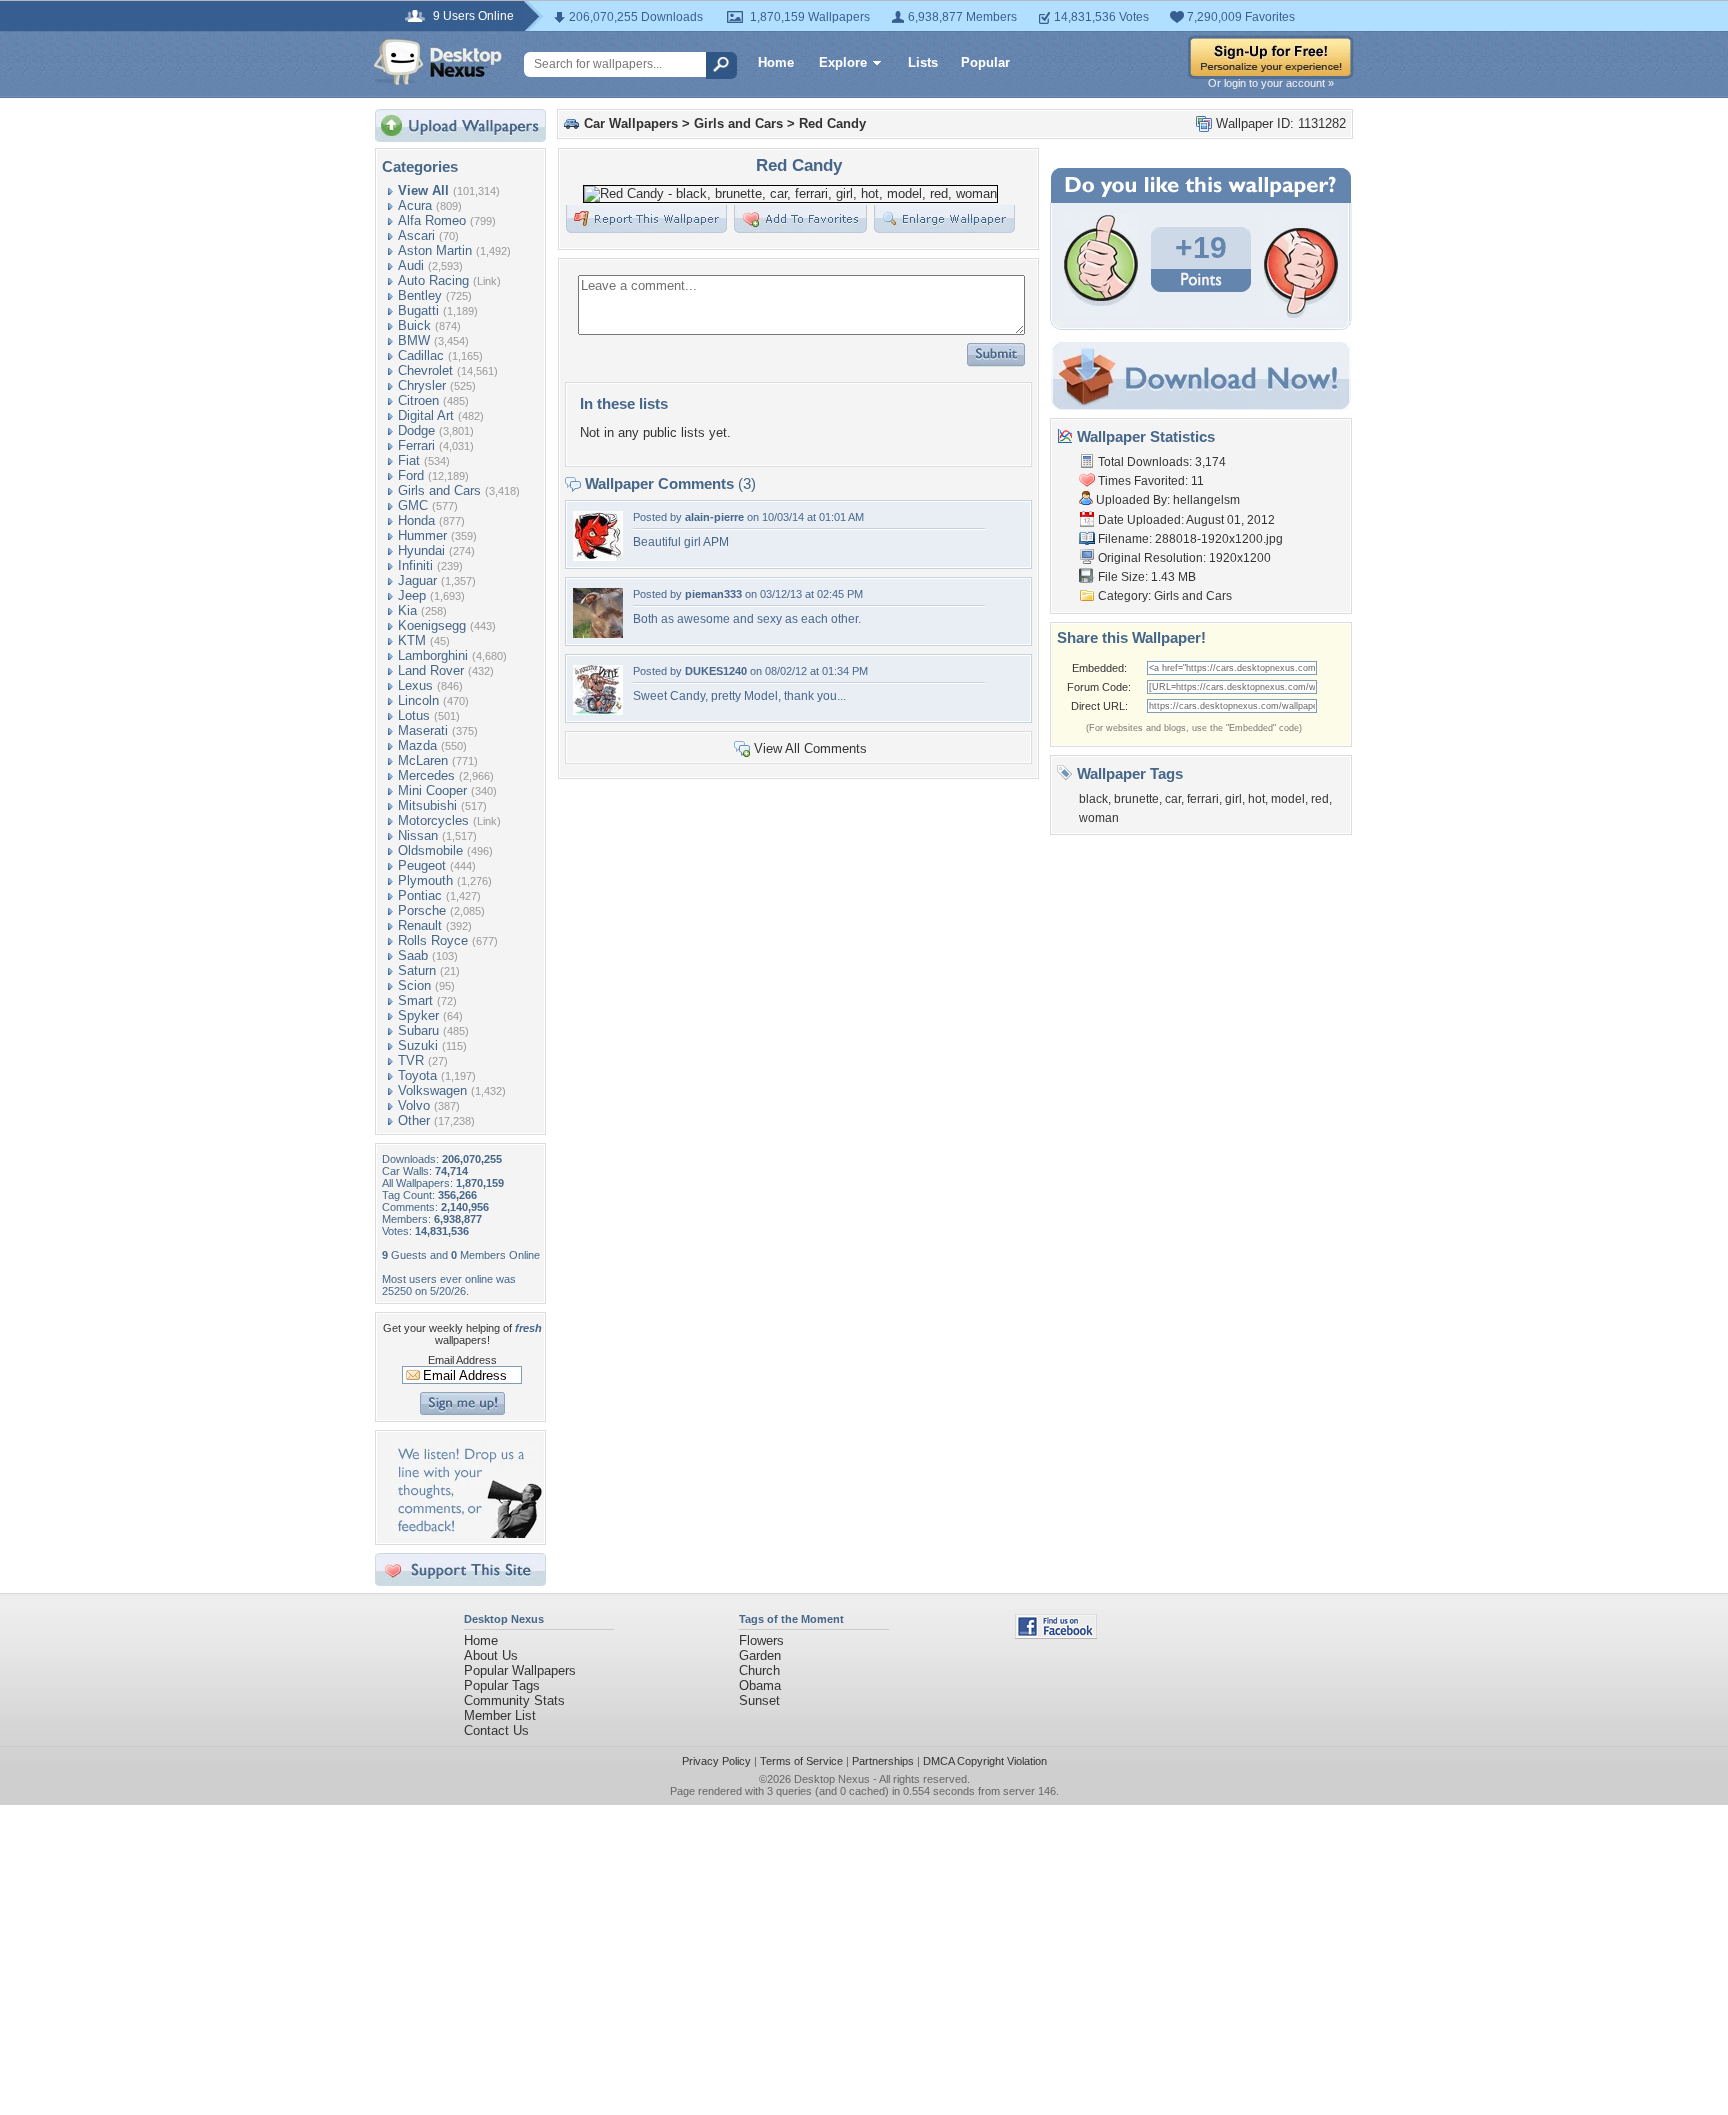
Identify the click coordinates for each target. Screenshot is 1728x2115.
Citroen (418, 400)
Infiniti (415, 565)
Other (414, 1120)
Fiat (409, 460)
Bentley (420, 295)
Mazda (417, 745)
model (1288, 799)
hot (1256, 799)
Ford (411, 475)
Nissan (418, 835)
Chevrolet (425, 370)
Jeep (412, 595)
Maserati (423, 730)
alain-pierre (714, 517)
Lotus (414, 715)
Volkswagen (432, 1090)
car (1173, 799)
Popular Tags (502, 1685)
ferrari (1203, 799)
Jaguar (417, 580)
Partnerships (883, 1761)
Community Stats (514, 1700)
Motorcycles (433, 820)
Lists (923, 62)
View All (423, 190)
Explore (843, 62)
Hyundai (421, 550)
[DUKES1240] (598, 710)
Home (776, 62)
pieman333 (713, 594)
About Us (491, 1655)
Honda (416, 520)
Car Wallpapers (631, 123)
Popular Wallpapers (520, 1670)
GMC (413, 505)
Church (759, 1670)
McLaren (423, 760)
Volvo (414, 1105)
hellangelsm (1206, 500)
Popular (985, 62)
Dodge (416, 430)
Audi (411, 265)
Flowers (761, 1640)
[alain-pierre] (598, 556)
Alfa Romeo (432, 220)
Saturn (417, 970)
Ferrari (416, 445)
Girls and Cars (439, 490)
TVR (411, 1060)
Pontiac (420, 895)
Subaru (418, 1030)
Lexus (415, 685)
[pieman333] (598, 633)
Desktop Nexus (832, 1779)
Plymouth (425, 880)
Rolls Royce (433, 940)
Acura (415, 205)
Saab (413, 955)
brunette (1136, 799)
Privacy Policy (716, 1761)
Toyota (417, 1075)
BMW (414, 340)
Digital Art (426, 415)
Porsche (422, 910)
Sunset (759, 1700)
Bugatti (418, 310)
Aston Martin (435, 250)
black (1093, 799)
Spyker (418, 1015)
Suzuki (418, 1045)
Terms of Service (801, 1761)
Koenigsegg (432, 625)
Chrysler (422, 385)
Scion (414, 985)
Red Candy (832, 123)
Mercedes (426, 775)
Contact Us (496, 1730)
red (1320, 799)
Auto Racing (433, 280)
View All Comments (810, 748)
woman (1099, 818)
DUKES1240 (716, 671)
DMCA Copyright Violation (985, 1761)
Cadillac (421, 355)
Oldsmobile (430, 850)
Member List (500, 1715)
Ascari (416, 235)
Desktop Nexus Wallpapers (438, 62)
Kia (407, 610)
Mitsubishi (427, 805)
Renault (420, 925)
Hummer (422, 535)
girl (1233, 799)
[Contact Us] (466, 1533)
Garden (760, 1655)
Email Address (462, 1360)
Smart (415, 1000)
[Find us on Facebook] (1056, 1634)
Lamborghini (433, 655)
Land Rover (431, 670)
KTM (412, 640)
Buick (414, 325)
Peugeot (422, 865)
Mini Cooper (432, 790)
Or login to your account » (1271, 83)
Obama (760, 1685)
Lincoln (418, 700)
